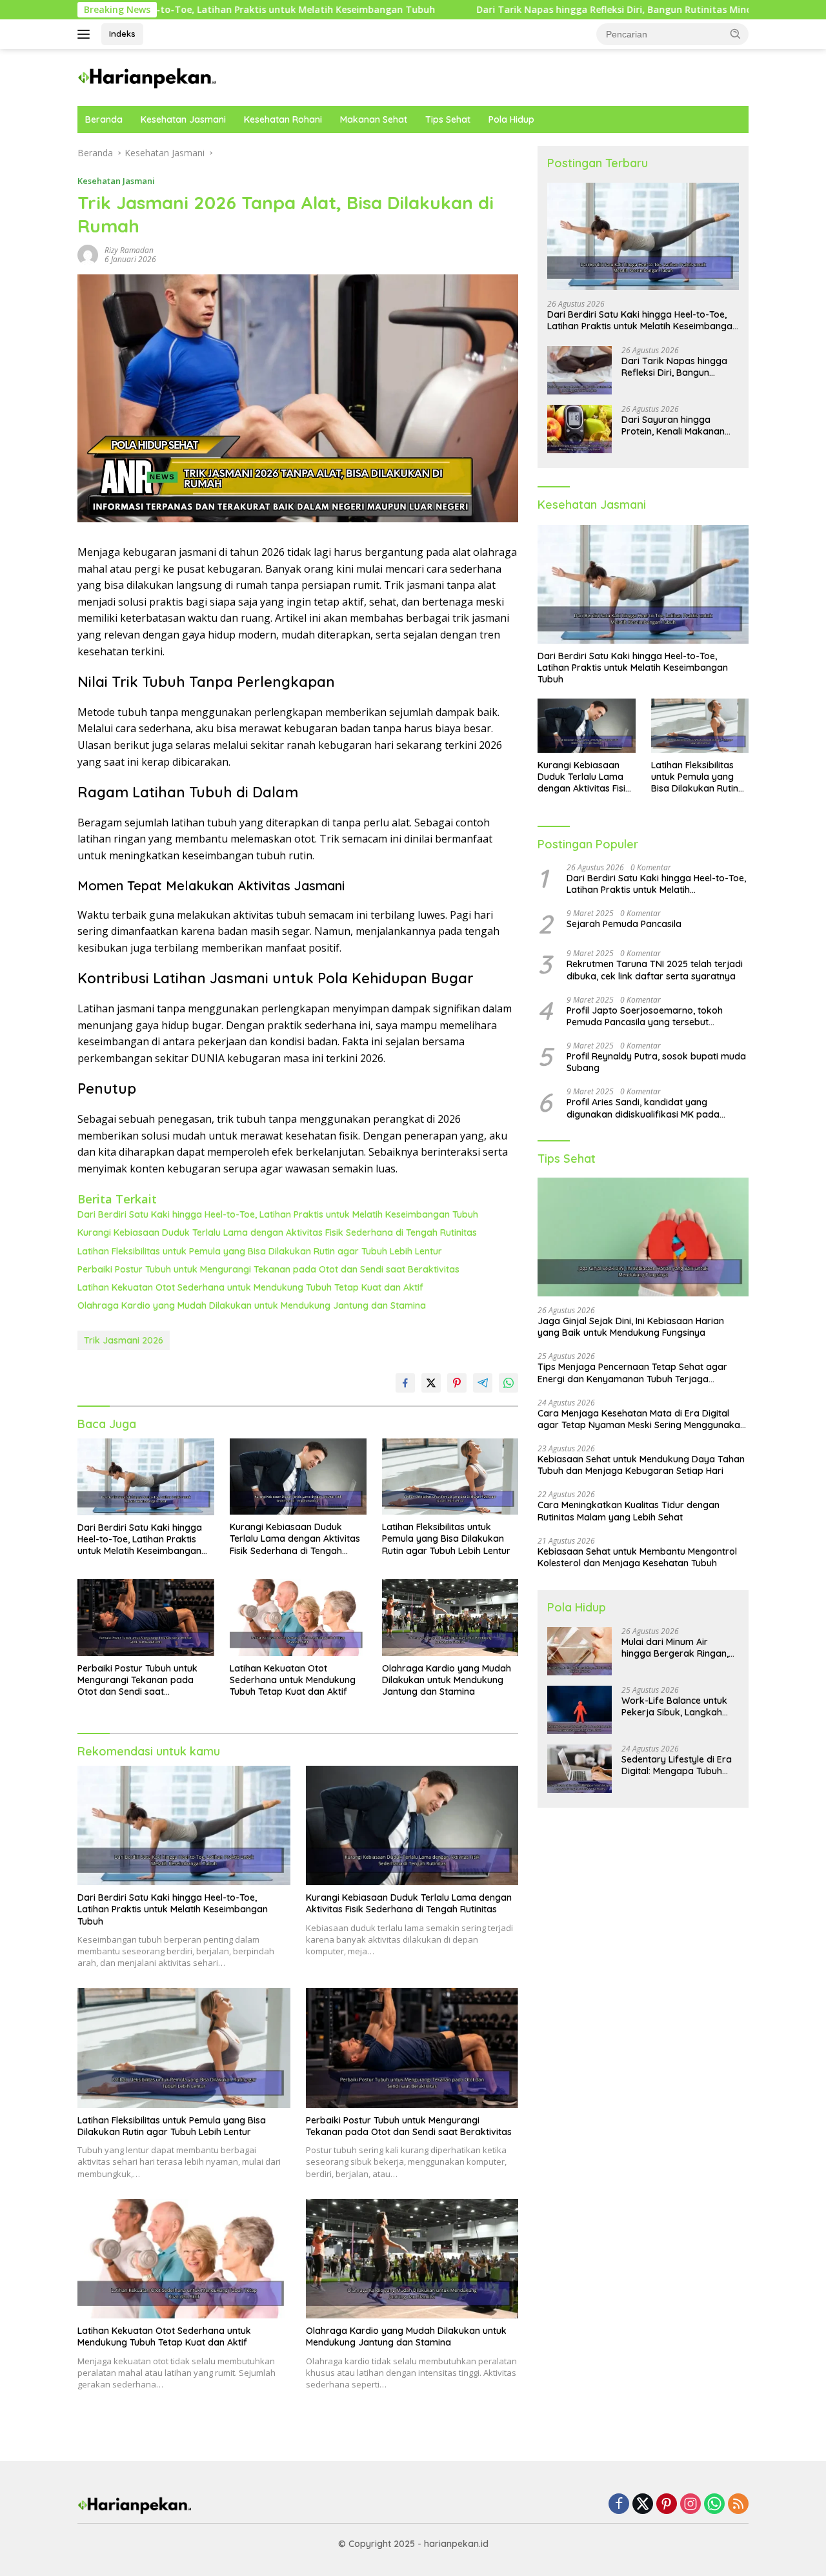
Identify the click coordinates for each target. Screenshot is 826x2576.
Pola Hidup (511, 119)
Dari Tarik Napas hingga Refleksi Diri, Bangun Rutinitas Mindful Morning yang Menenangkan (579, 10)
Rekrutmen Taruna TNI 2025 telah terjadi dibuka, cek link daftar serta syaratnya (655, 970)
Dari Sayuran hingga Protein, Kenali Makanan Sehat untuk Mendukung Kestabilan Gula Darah (673, 425)
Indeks (122, 34)
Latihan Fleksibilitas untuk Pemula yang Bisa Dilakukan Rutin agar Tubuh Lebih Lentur (260, 1251)
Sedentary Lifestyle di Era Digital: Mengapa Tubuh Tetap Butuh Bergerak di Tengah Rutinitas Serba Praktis (677, 1765)
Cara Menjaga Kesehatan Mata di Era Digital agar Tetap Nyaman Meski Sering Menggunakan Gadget (641, 1419)
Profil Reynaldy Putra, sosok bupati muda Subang (656, 1062)
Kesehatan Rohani (283, 119)
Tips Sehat (448, 119)
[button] (736, 34)
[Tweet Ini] (431, 1383)
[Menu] (86, 34)
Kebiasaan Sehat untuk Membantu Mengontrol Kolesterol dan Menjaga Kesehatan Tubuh (637, 1557)
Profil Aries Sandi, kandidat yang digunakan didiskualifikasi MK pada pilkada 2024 (643, 1109)
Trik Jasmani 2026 (124, 1340)
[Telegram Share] (483, 1383)
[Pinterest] (667, 2505)
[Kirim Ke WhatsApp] (509, 1383)
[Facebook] (619, 2505)
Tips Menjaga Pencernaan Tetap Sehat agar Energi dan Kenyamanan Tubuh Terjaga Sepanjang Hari (632, 1373)
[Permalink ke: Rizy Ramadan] (88, 254)
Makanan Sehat (374, 119)
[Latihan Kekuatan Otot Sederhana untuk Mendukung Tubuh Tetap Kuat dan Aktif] (298, 1618)
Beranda (104, 119)
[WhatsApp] (714, 2505)
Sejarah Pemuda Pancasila (624, 925)
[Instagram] (690, 2505)
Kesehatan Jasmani (183, 119)
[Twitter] (643, 2505)
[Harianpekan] (148, 77)
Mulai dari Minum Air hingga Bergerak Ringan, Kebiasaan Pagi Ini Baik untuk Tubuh (675, 1648)
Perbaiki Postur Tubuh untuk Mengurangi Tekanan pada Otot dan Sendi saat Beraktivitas (268, 1269)
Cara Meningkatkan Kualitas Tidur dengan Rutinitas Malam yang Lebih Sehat (629, 1511)
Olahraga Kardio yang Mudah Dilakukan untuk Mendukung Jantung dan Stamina (252, 1305)
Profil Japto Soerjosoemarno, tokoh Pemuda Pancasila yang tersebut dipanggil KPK (645, 1016)
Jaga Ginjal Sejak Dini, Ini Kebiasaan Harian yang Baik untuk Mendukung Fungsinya (631, 1327)
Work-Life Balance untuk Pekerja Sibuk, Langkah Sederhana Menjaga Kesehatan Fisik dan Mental (680, 1706)
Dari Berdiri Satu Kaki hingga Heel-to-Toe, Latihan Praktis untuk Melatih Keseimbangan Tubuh (278, 1214)
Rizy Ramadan (129, 250)
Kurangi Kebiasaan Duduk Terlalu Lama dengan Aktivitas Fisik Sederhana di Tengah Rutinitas (277, 1232)
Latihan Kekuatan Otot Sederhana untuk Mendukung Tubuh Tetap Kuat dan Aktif (250, 1287)
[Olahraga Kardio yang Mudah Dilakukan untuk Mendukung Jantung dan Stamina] (450, 1618)
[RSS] (738, 2505)
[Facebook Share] (405, 1383)
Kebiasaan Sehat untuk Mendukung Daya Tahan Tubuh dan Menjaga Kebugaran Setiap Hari (641, 1465)
